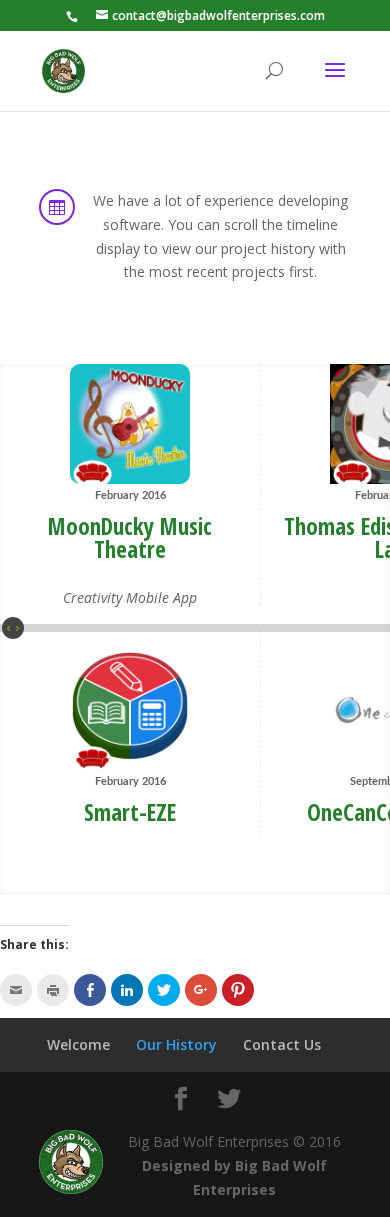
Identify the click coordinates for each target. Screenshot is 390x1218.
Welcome (78, 1044)
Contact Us (282, 1044)
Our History (176, 1044)
